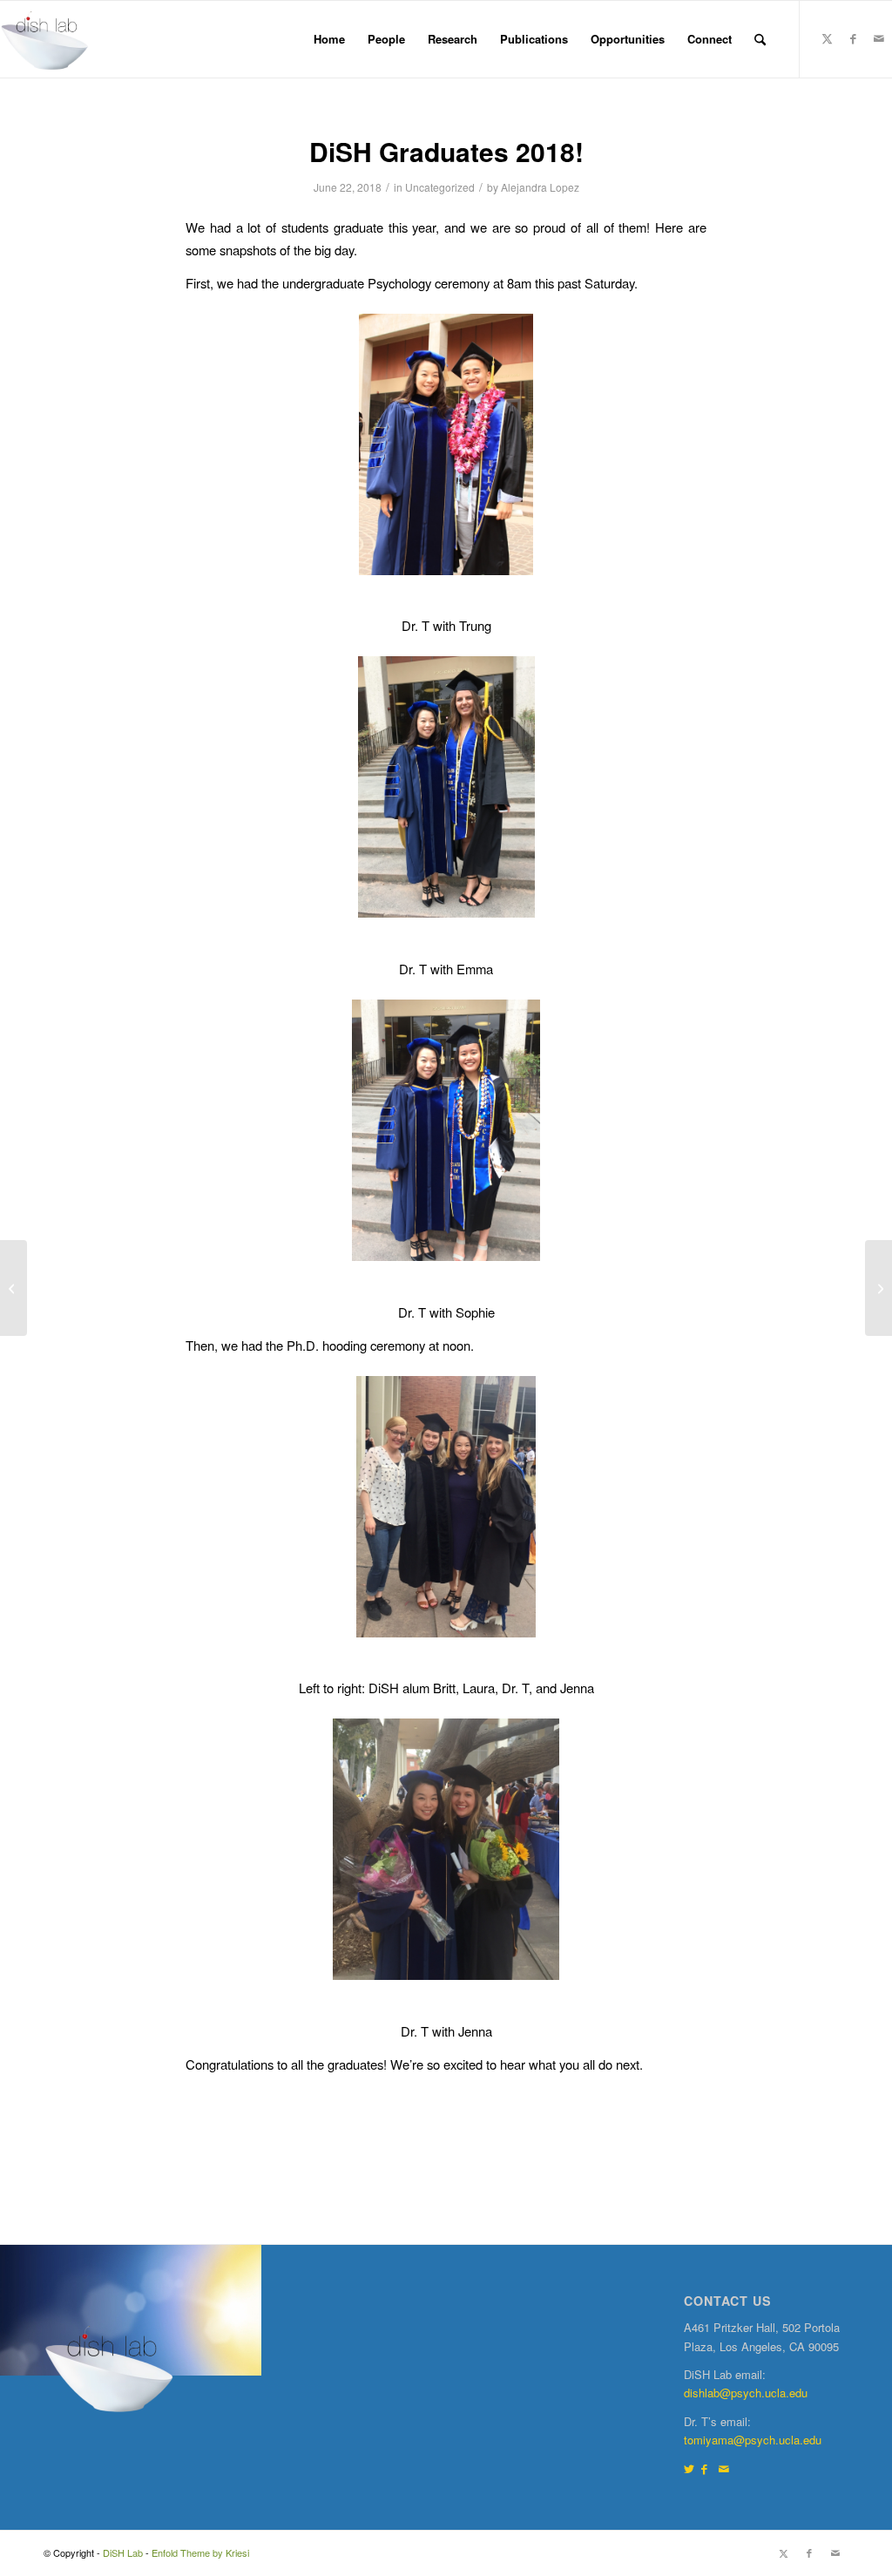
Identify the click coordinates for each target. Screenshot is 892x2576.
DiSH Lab (123, 2552)
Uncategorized (440, 187)
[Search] (760, 39)
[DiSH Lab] (44, 39)
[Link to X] (827, 38)
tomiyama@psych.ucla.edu (753, 2440)
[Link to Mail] (879, 38)
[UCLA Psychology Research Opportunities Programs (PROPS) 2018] (14, 1288)
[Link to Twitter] (689, 2468)
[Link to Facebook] (853, 38)
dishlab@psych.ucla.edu (746, 2393)
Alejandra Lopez (540, 187)
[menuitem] (329, 39)
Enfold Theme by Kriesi (200, 2552)
